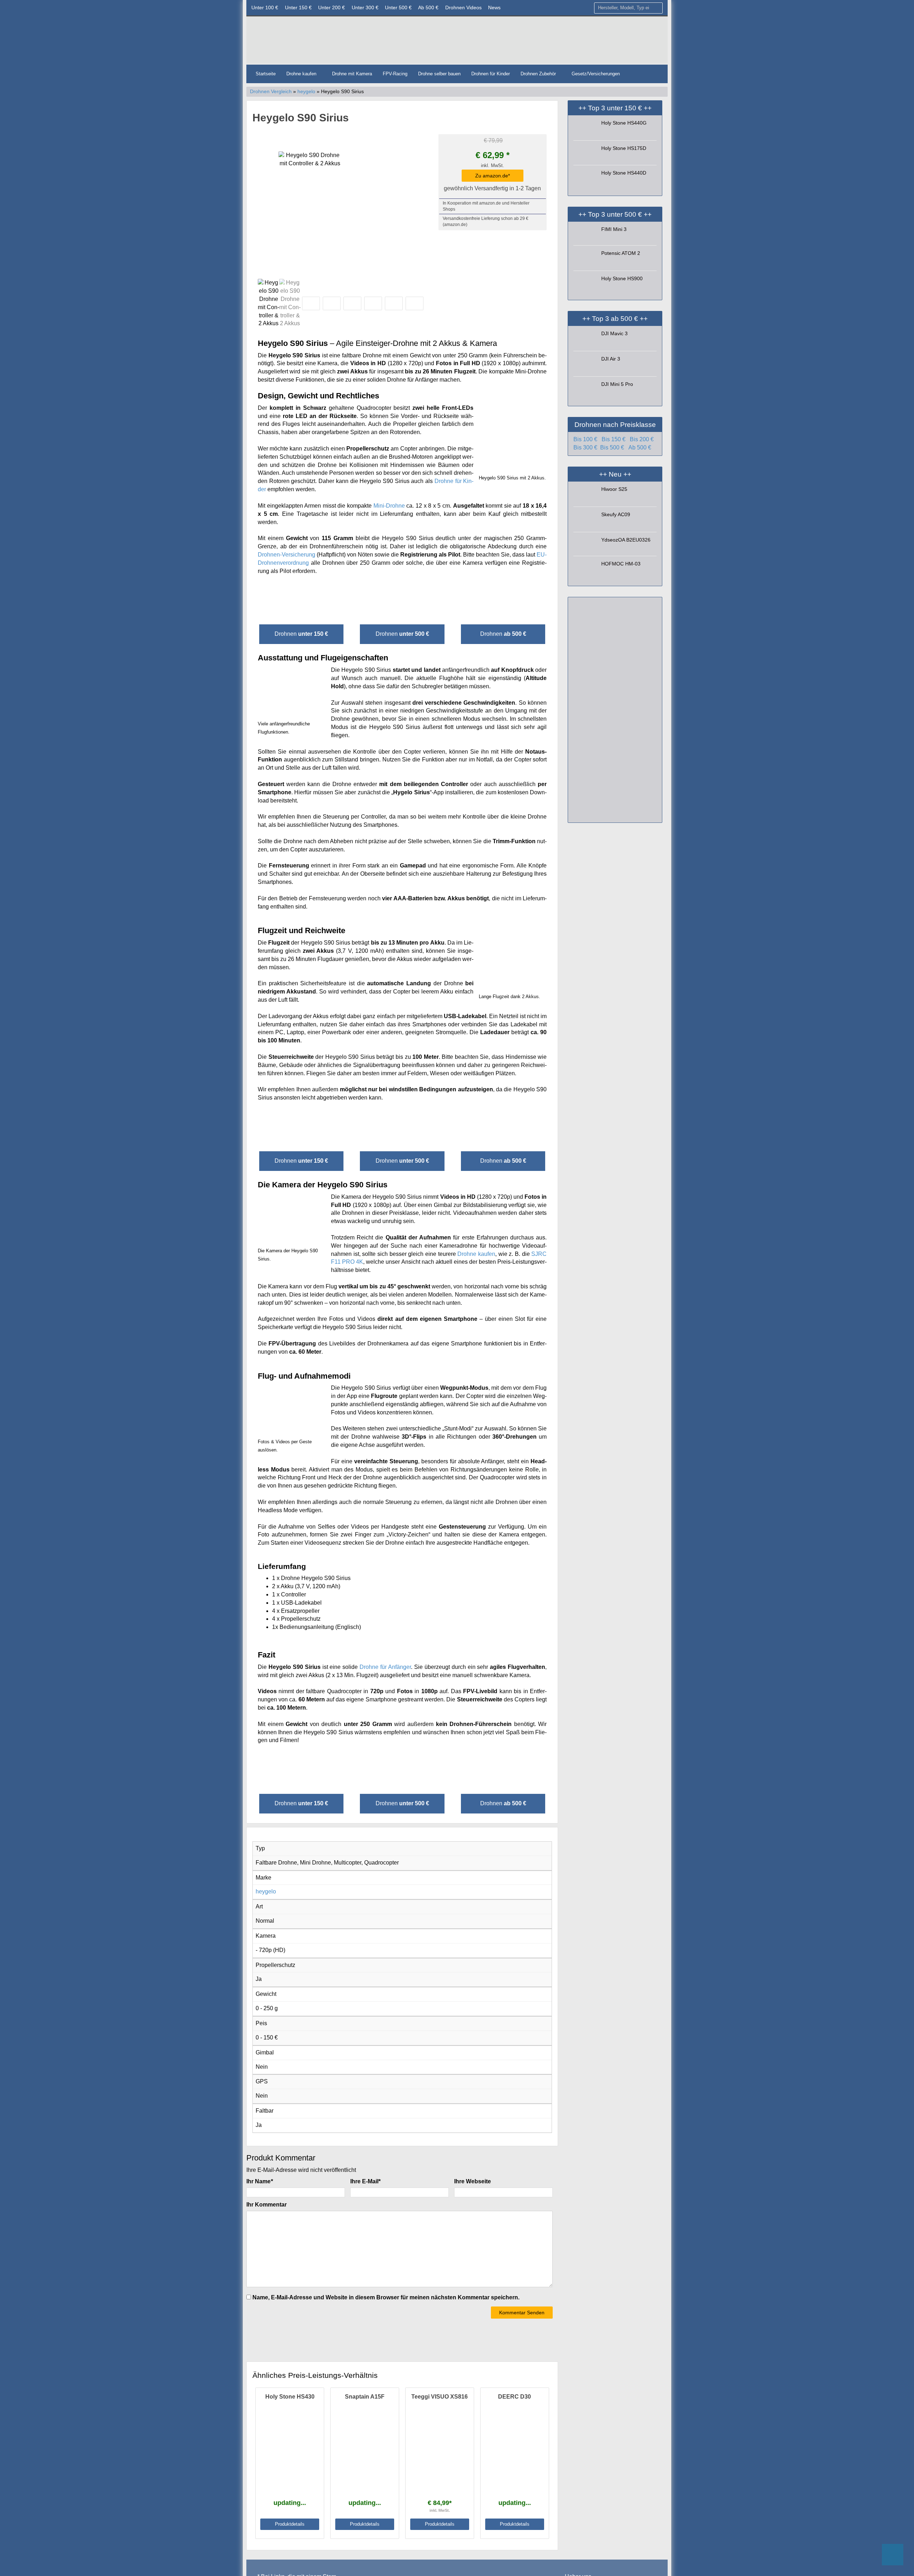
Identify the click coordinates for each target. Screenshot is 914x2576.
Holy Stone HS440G (624, 123)
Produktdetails (290, 2524)
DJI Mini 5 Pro (617, 384)
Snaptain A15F (365, 2397)
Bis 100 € (585, 439)
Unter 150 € (298, 7)
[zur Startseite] (337, 42)
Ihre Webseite (473, 2181)
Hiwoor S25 (614, 489)
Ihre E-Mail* (365, 2181)
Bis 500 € (612, 447)
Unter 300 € (365, 7)
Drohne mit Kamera (352, 74)
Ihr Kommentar (267, 2205)
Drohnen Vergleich (271, 92)
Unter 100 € (265, 7)
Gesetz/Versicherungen (596, 74)
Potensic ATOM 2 (621, 253)
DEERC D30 (514, 2397)
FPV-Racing (395, 74)
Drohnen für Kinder (491, 74)
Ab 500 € (428, 7)
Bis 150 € (614, 439)
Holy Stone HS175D (624, 148)
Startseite (266, 74)
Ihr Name (260, 2181)
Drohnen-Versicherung (287, 555)
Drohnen (301, 634)
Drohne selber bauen (439, 74)
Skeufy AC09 (616, 514)
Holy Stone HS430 (290, 2397)
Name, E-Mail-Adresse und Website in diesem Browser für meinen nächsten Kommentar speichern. (386, 2297)
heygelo (306, 92)
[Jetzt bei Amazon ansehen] (402, 597)
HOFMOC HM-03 (621, 564)
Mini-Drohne (389, 506)
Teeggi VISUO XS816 (440, 2397)
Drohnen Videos (463, 7)
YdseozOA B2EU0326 (626, 540)
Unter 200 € (332, 7)
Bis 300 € (585, 447)
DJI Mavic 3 (614, 333)
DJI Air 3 (611, 359)
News (494, 7)
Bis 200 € (642, 439)
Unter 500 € (398, 7)
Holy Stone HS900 (622, 278)
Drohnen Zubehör (539, 74)
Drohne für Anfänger (385, 1667)
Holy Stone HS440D (624, 173)
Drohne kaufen (302, 74)
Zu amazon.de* (493, 176)
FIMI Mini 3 (614, 229)
